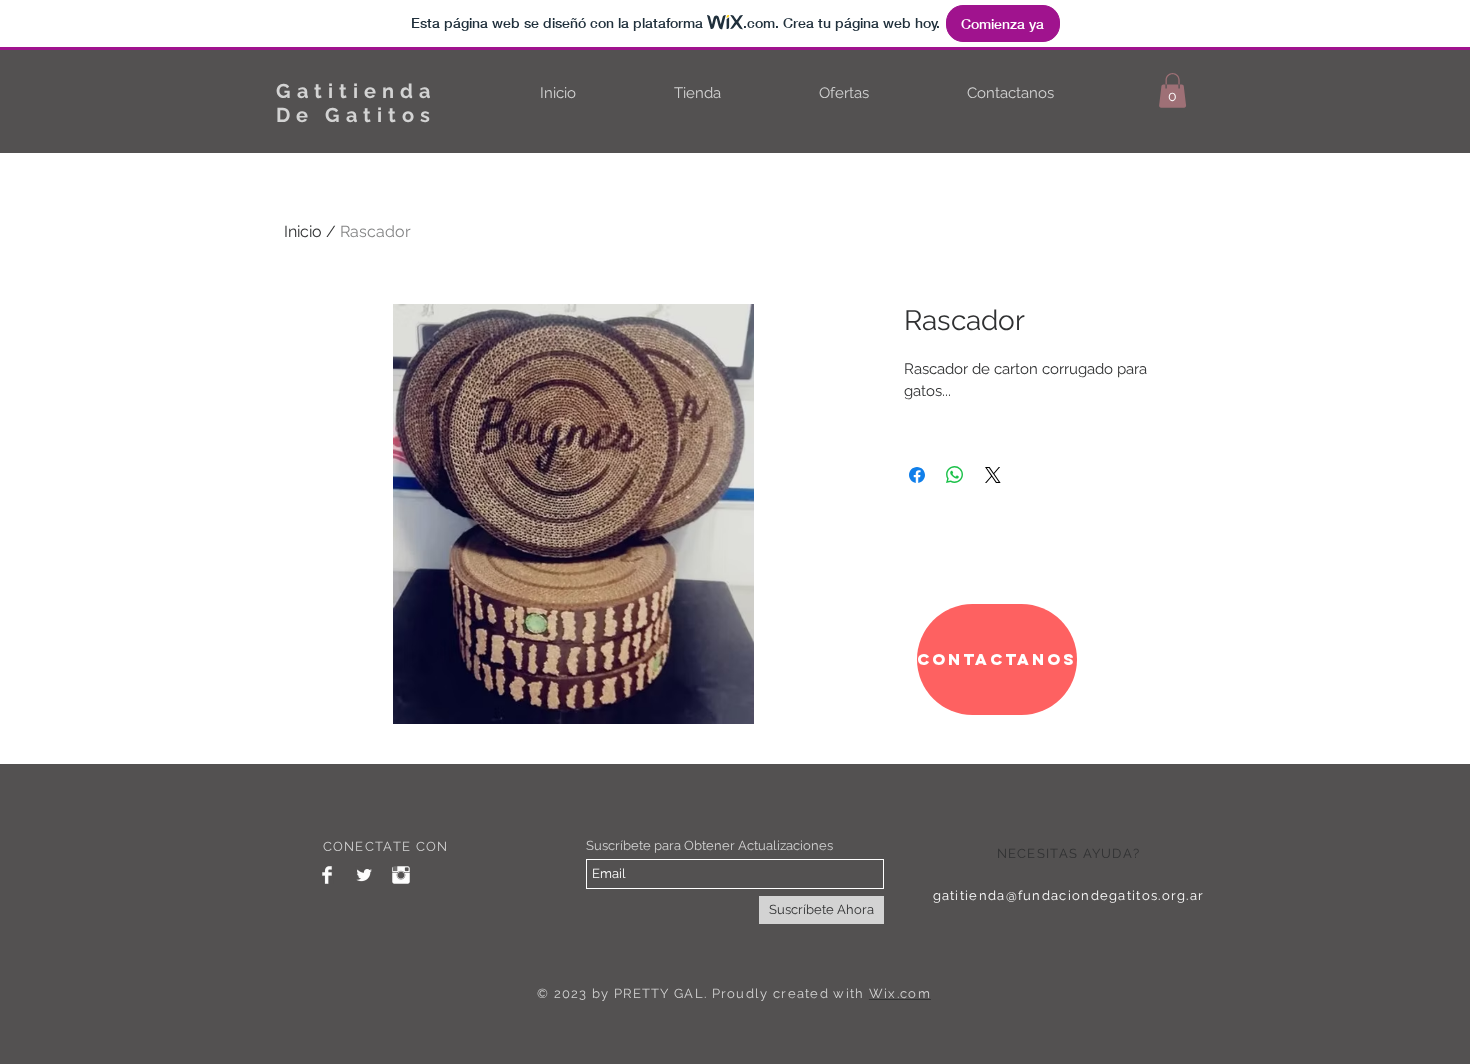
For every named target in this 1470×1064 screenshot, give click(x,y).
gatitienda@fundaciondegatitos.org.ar (1069, 895)
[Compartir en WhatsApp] (955, 475)
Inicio (303, 231)
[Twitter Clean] (364, 875)
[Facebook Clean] (327, 875)
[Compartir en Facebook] (917, 475)
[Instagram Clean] (401, 875)
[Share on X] (993, 475)
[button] (1172, 90)
